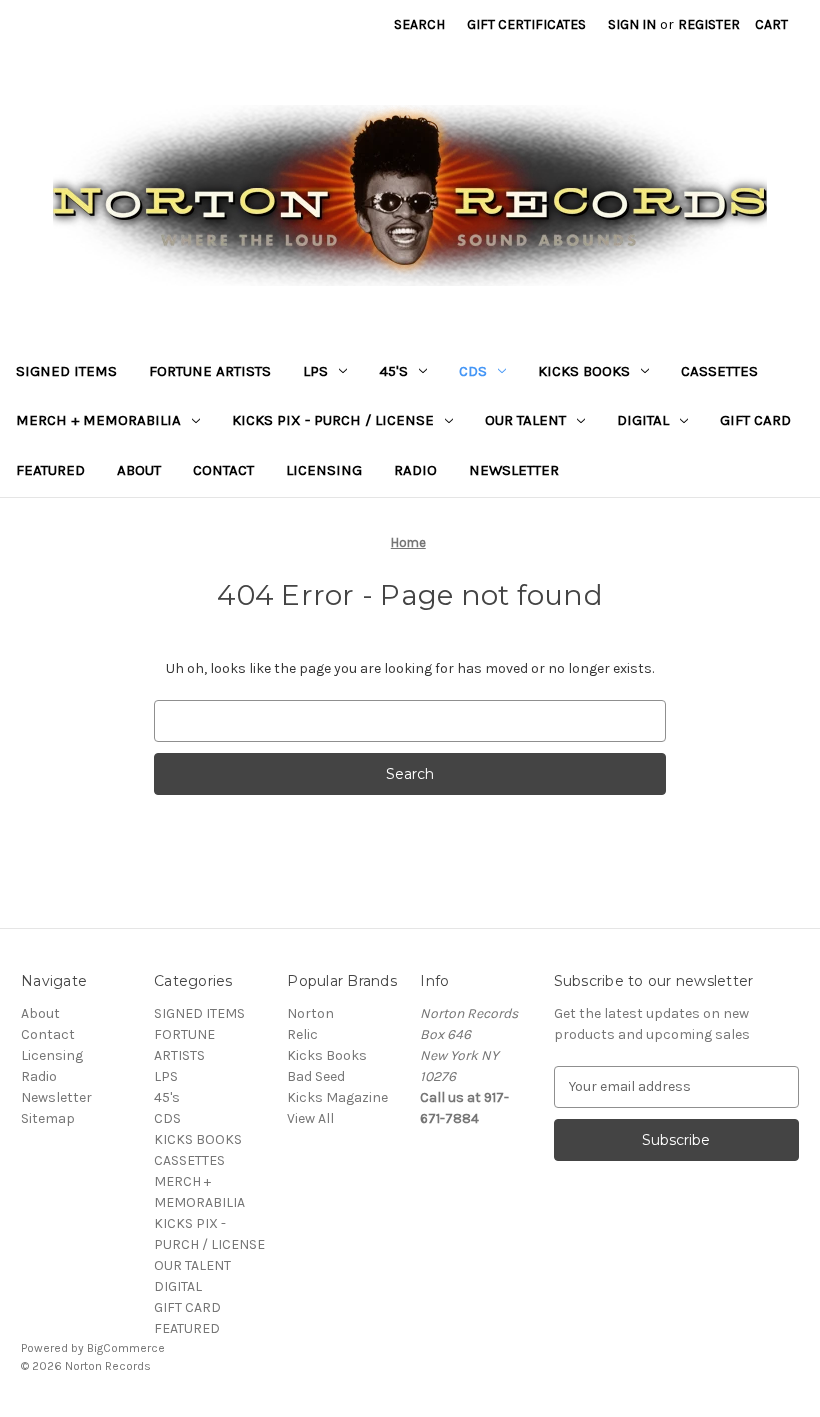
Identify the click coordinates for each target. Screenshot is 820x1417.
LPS (315, 371)
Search (419, 24)
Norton (310, 1013)
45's (393, 371)
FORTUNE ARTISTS (210, 371)
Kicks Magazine (337, 1097)
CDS (473, 371)
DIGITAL (643, 420)
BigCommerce (126, 1348)
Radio (415, 470)
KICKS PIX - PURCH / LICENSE (333, 420)
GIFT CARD (755, 420)
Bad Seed (316, 1076)
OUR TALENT (525, 420)
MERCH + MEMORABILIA (98, 420)
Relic (302, 1034)
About (139, 470)
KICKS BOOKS (584, 371)
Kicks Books (327, 1055)
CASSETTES (719, 371)
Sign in (632, 24)
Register (709, 24)
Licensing (324, 470)
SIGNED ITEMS (66, 371)
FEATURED (50, 470)
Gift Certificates (526, 24)
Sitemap (48, 1118)
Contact (223, 470)
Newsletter (514, 470)
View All (310, 1118)
